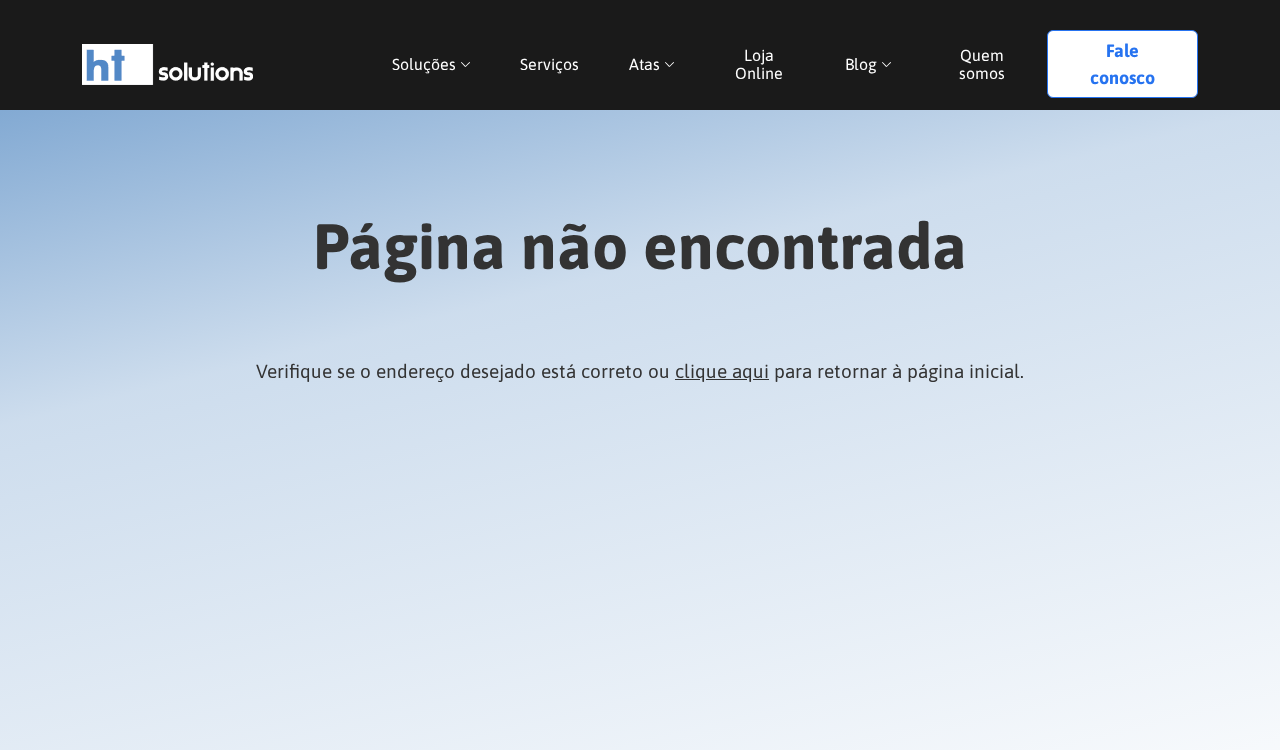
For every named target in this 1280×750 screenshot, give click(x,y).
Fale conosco (1122, 64)
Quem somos (982, 64)
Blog (861, 64)
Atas (644, 64)
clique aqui (722, 371)
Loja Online (759, 64)
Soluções (424, 64)
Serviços (549, 64)
